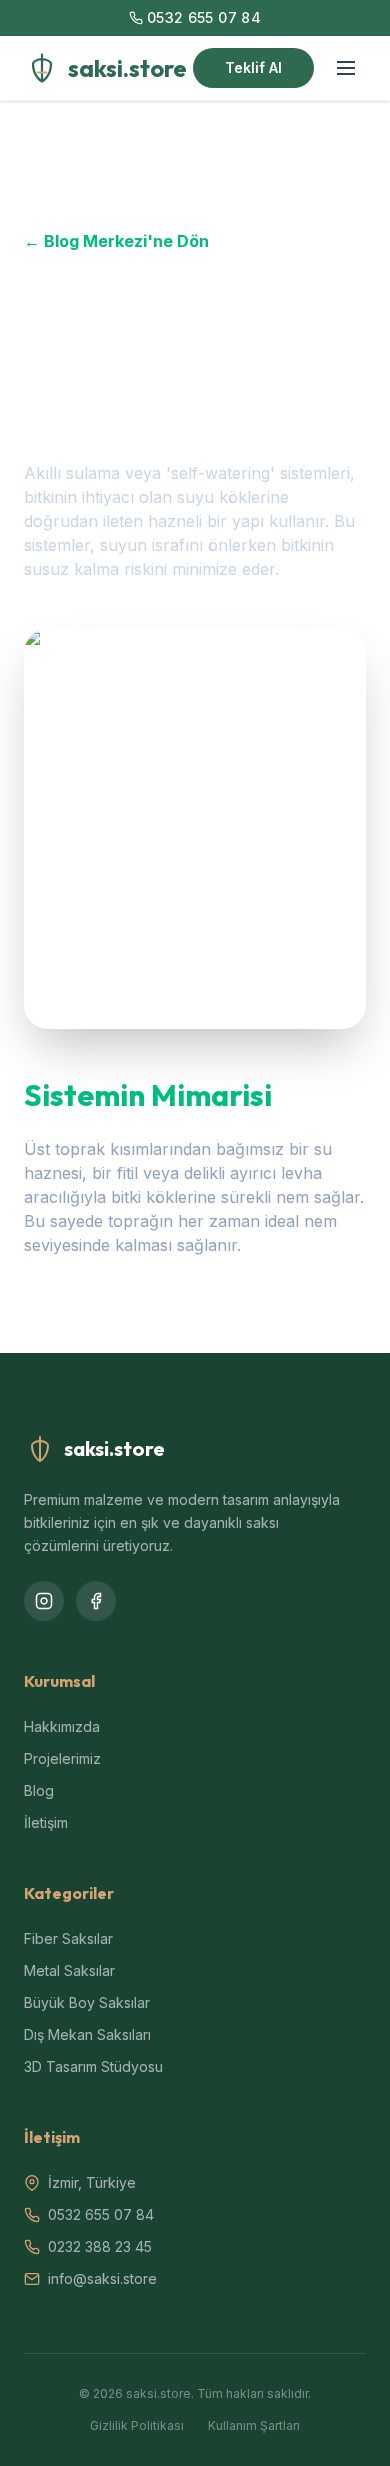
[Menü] (346, 68)
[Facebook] (96, 1601)
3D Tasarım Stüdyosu (93, 2066)
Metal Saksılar (69, 1970)
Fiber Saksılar (68, 1938)
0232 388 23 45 (100, 2246)
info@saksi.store (102, 2278)
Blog (39, 1790)
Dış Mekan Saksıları (87, 2034)
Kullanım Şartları (254, 2425)
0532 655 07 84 (204, 17)
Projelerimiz (62, 1758)
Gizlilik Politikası (137, 2425)
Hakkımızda (62, 1726)
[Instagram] (44, 1601)
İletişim (46, 1822)
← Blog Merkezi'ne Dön (116, 241)
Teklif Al (253, 67)
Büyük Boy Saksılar (87, 2002)
